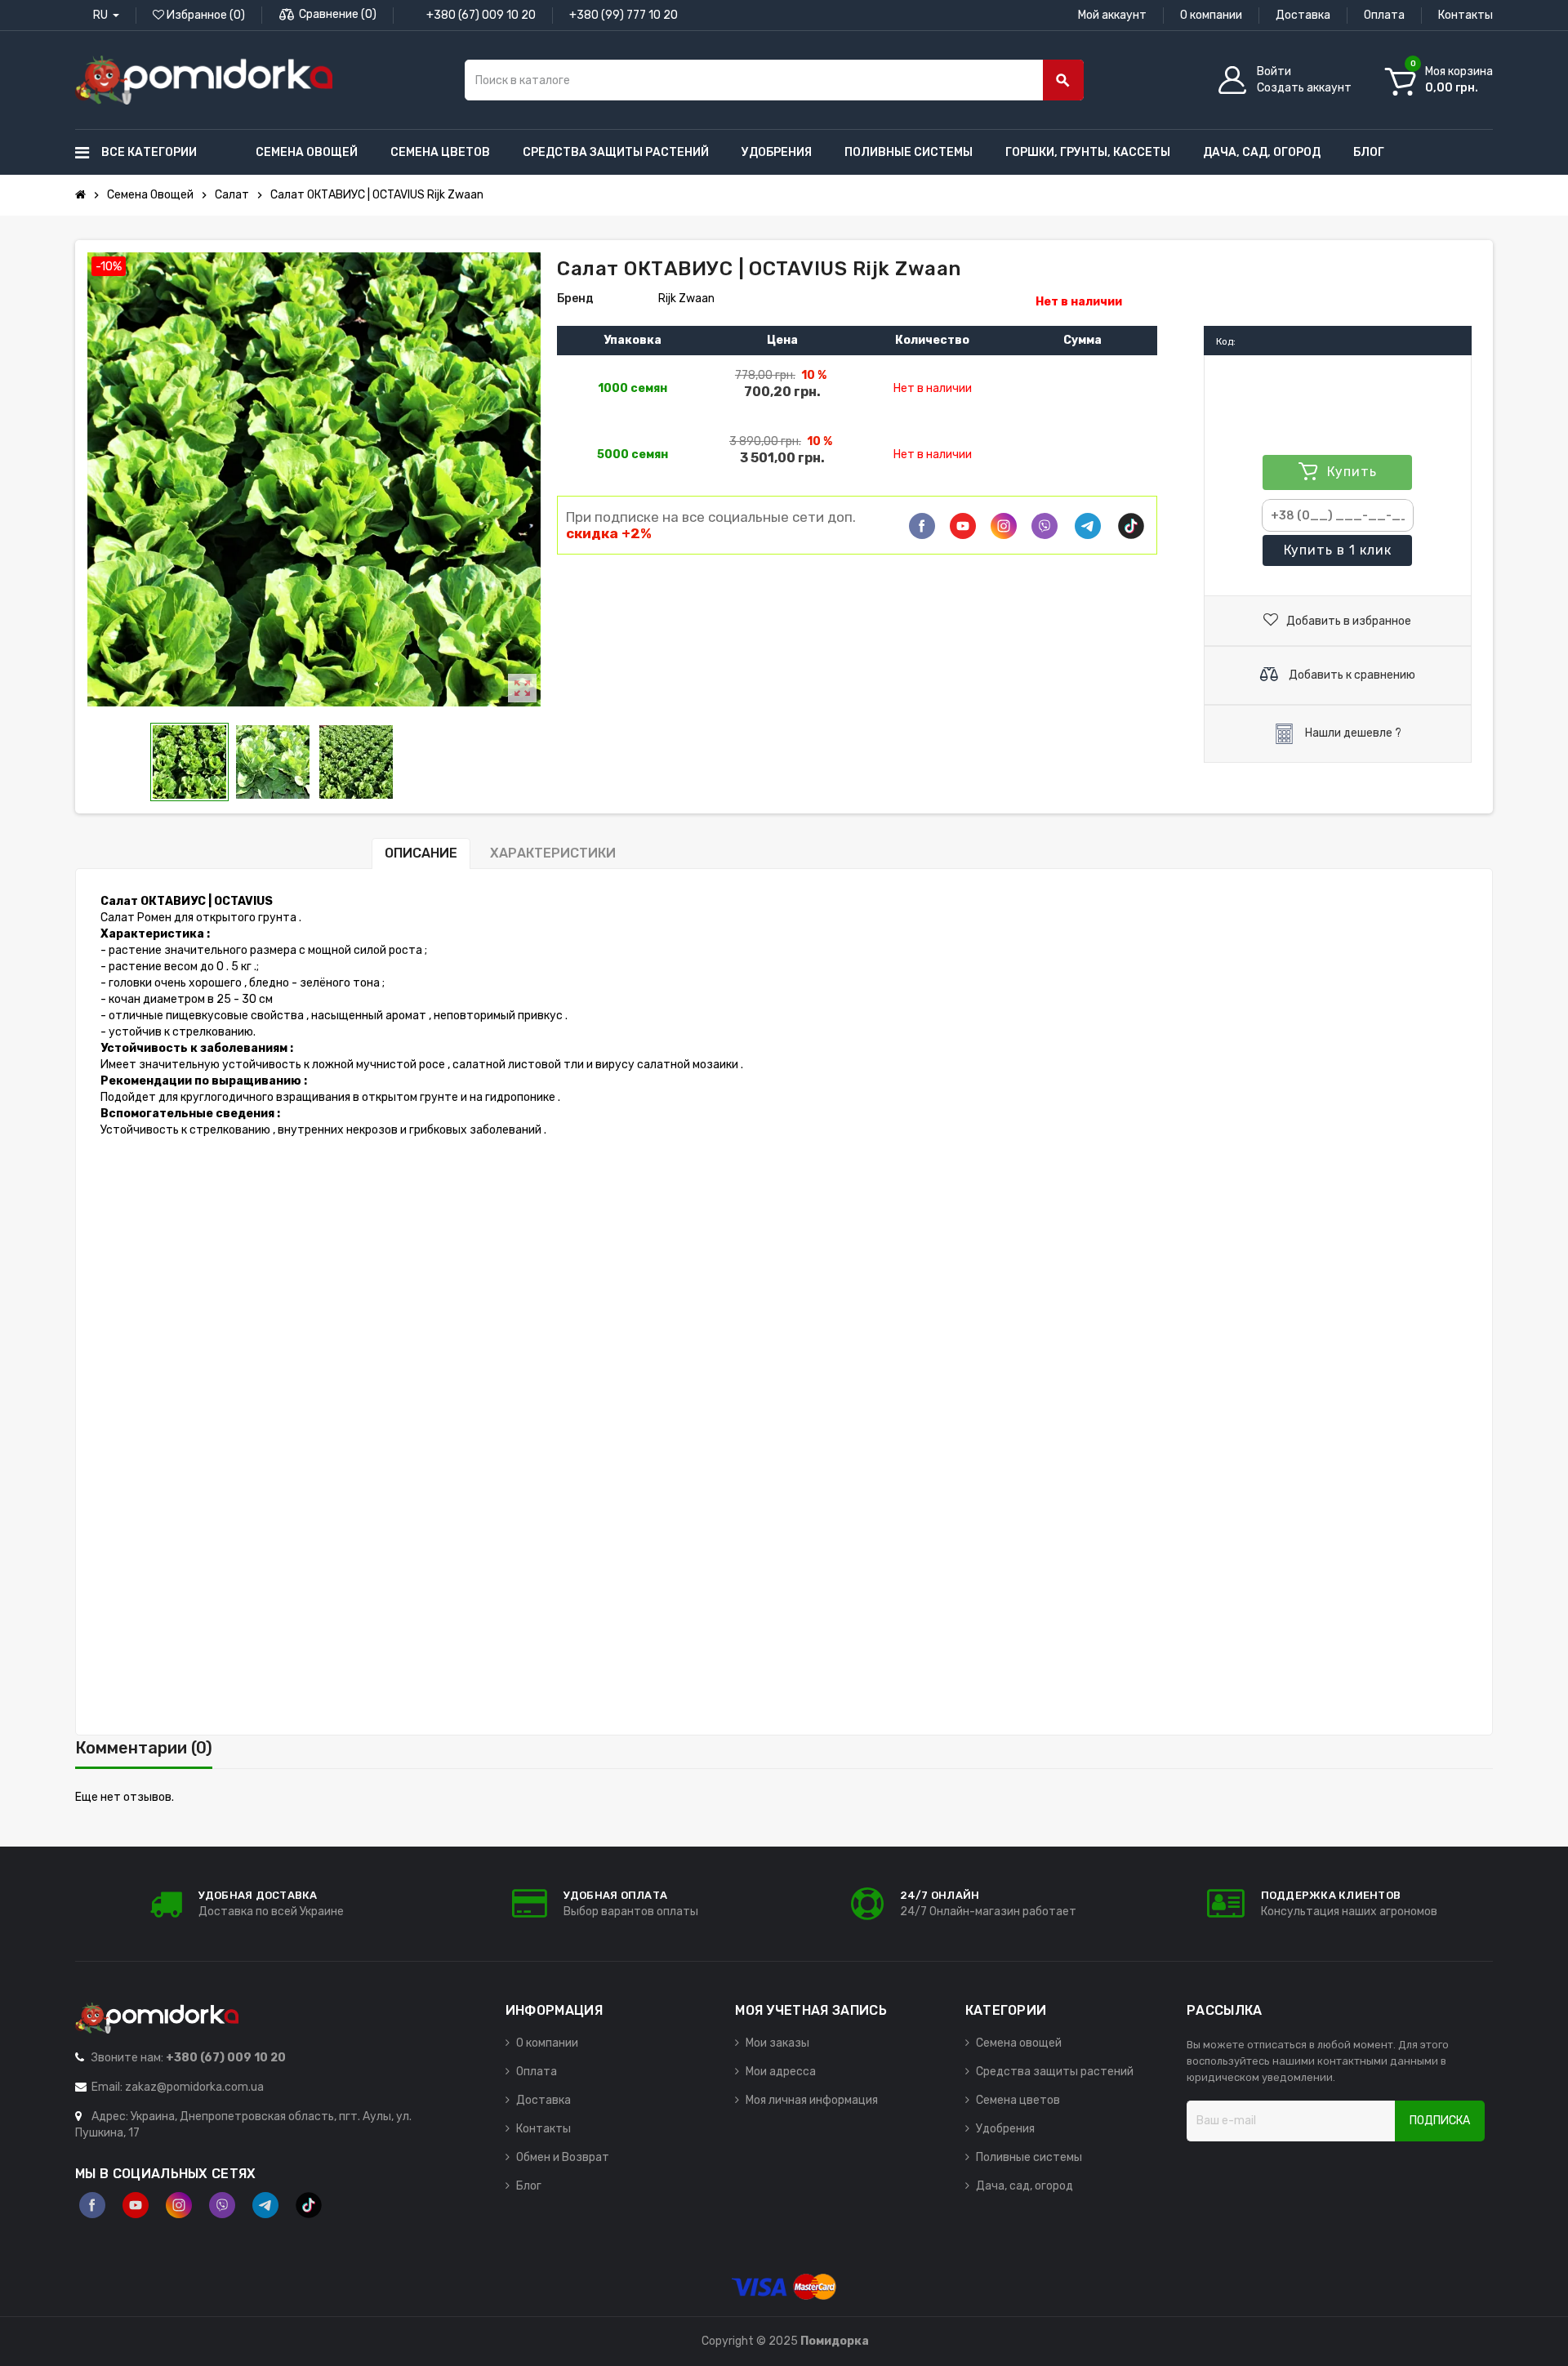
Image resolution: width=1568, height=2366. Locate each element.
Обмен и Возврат (563, 2157)
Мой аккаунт (1112, 15)
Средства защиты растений (1055, 2072)
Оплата (1384, 15)
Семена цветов (1018, 2100)
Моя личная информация (812, 2100)
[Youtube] (963, 526)
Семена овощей (1019, 2043)
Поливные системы (1029, 2157)
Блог (529, 2186)
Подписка (1440, 2121)
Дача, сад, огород (1025, 2186)
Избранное (205, 15)
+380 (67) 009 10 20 (481, 15)
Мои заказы (777, 2043)
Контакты (1466, 15)
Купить (1338, 550)
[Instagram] (179, 2205)
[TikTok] (1131, 526)
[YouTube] (136, 2205)
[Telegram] (1088, 526)
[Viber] (1045, 526)
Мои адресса (781, 2072)
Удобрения (1005, 2129)
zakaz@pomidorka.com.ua (194, 2087)
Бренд (575, 299)
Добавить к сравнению (1351, 675)
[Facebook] (922, 526)
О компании (1211, 15)
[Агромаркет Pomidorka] (204, 80)
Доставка (1303, 15)
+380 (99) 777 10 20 (624, 15)
